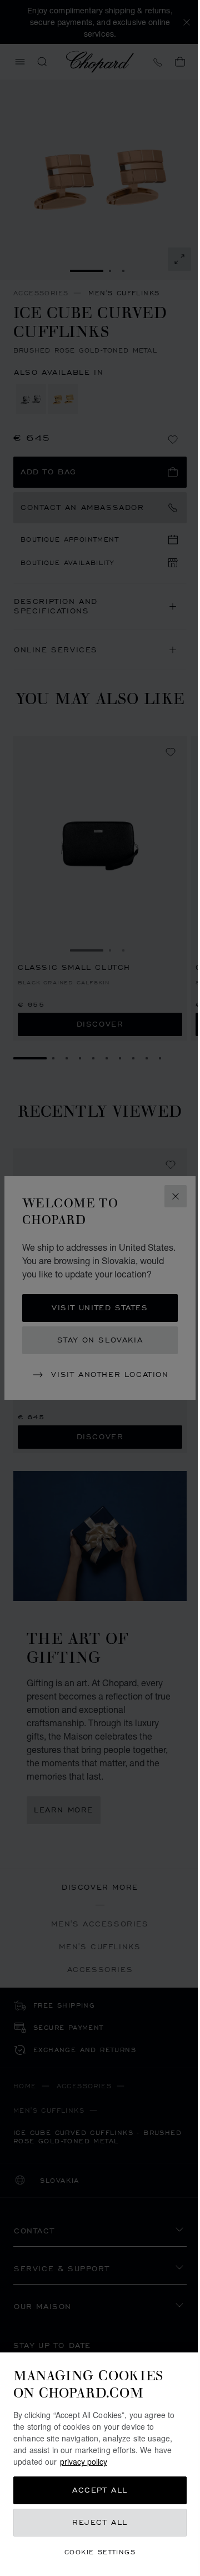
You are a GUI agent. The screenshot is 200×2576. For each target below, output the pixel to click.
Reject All (100, 2522)
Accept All (100, 2490)
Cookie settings (100, 2552)
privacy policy (84, 2461)
